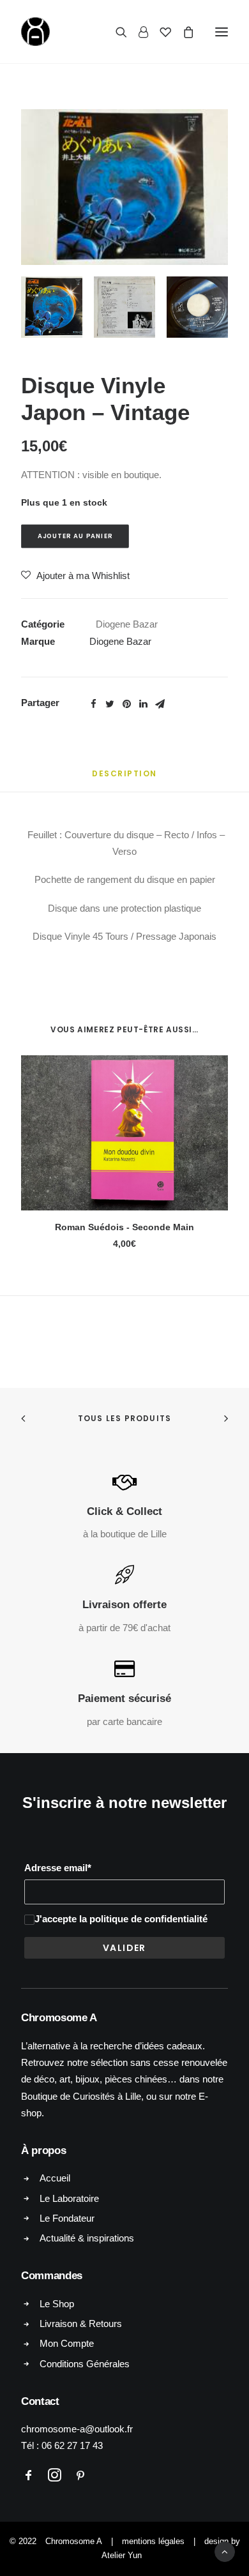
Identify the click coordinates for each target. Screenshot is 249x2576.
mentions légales (153, 2541)
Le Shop (57, 2304)
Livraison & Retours (81, 2324)
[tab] (124, 779)
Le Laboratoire (69, 2198)
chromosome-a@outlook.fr (77, 2429)
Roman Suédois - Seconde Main (124, 1227)
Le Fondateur (67, 2218)
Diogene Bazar (127, 624)
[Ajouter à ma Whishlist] (213, 1070)
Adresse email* (58, 1868)
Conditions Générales (85, 2364)
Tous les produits (124, 1418)
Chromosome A (74, 2541)
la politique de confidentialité (143, 1919)
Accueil (55, 2178)
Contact (40, 2401)
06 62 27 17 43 (72, 2445)
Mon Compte (67, 2343)
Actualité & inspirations (87, 2238)
